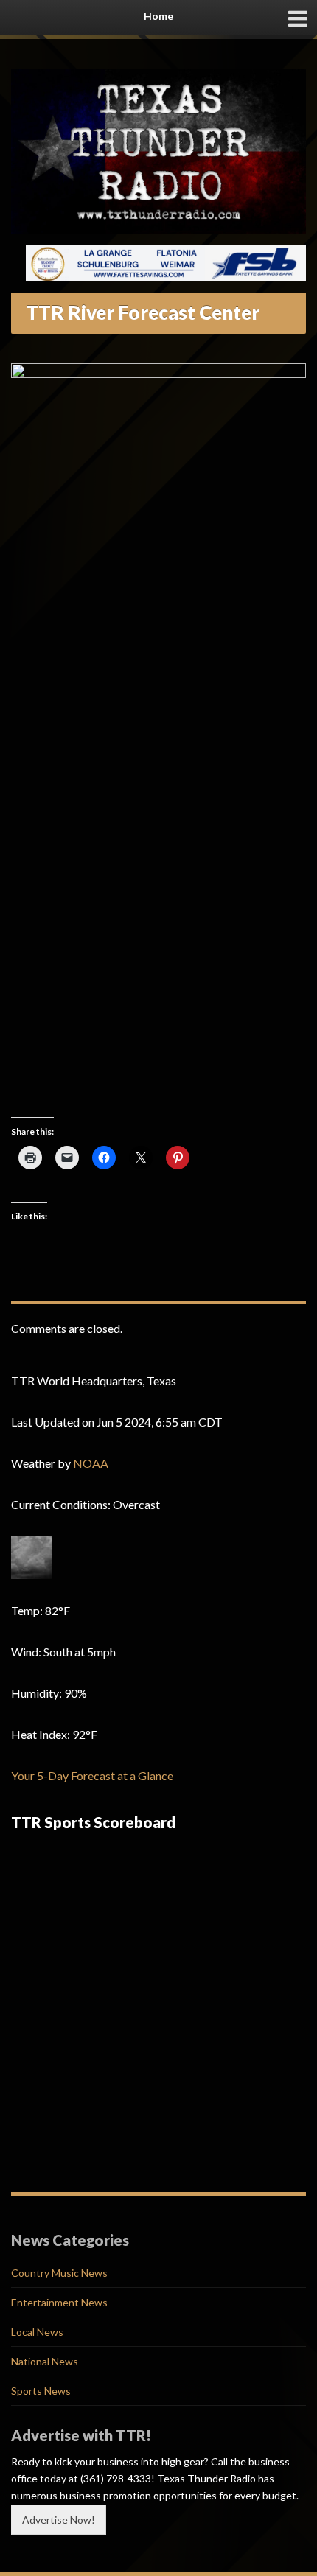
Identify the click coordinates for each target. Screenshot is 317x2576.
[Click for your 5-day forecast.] (31, 1557)
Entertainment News (59, 2302)
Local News (37, 2332)
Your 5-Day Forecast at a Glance (92, 1775)
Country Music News (59, 2273)
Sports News (41, 2391)
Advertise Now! (59, 2520)
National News (45, 2361)
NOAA (91, 1463)
